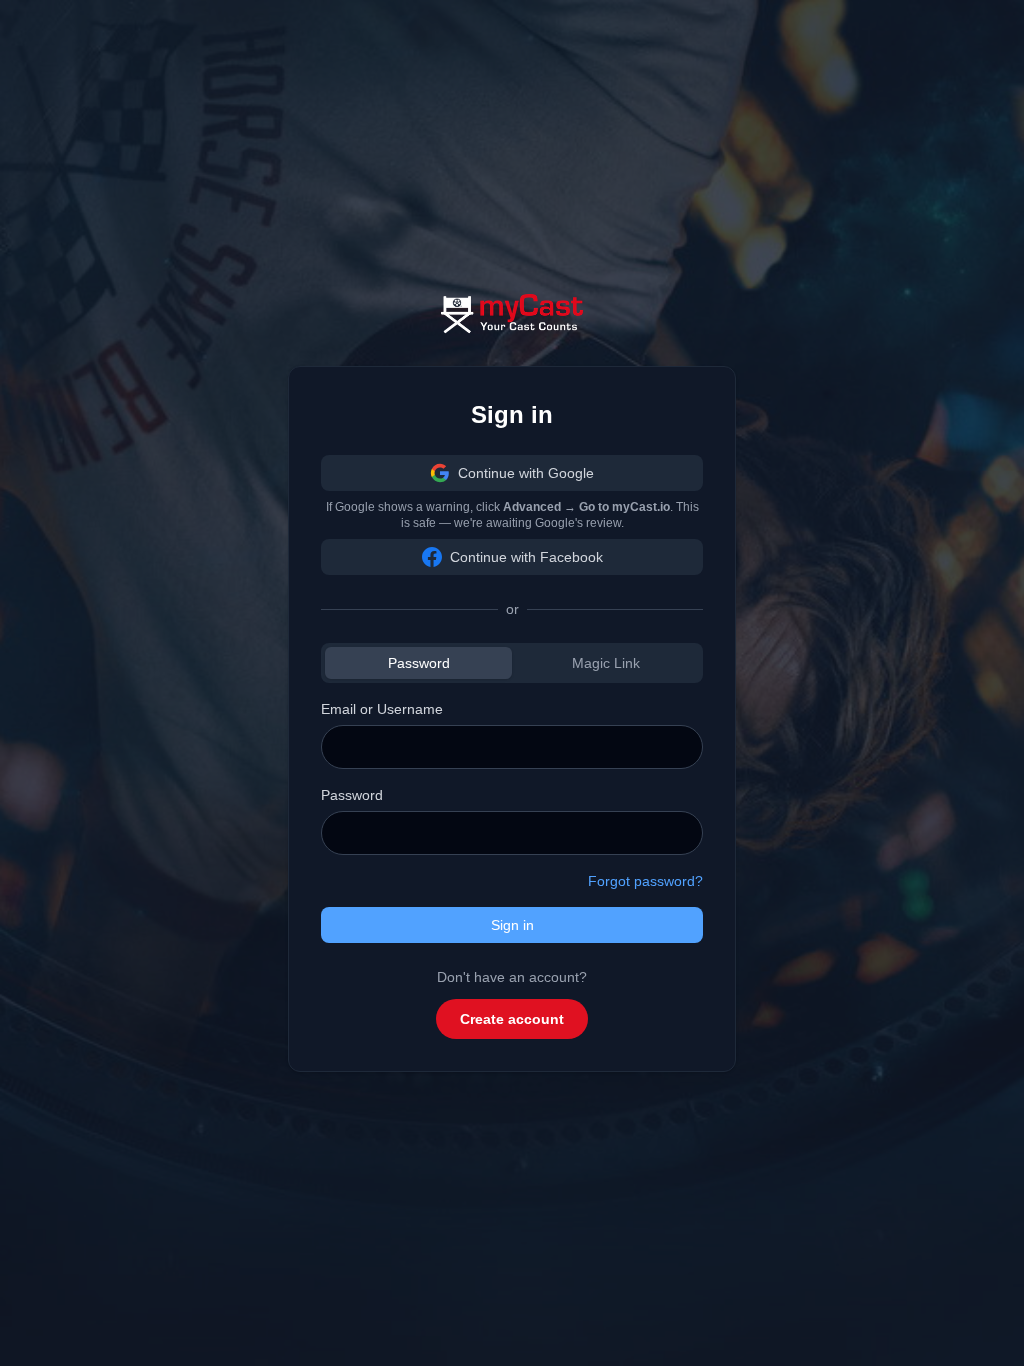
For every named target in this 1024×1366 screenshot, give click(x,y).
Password (419, 663)
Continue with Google (526, 473)
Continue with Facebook (526, 557)
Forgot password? (645, 881)
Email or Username (382, 709)
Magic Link (606, 663)
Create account (512, 1019)
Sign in (512, 925)
